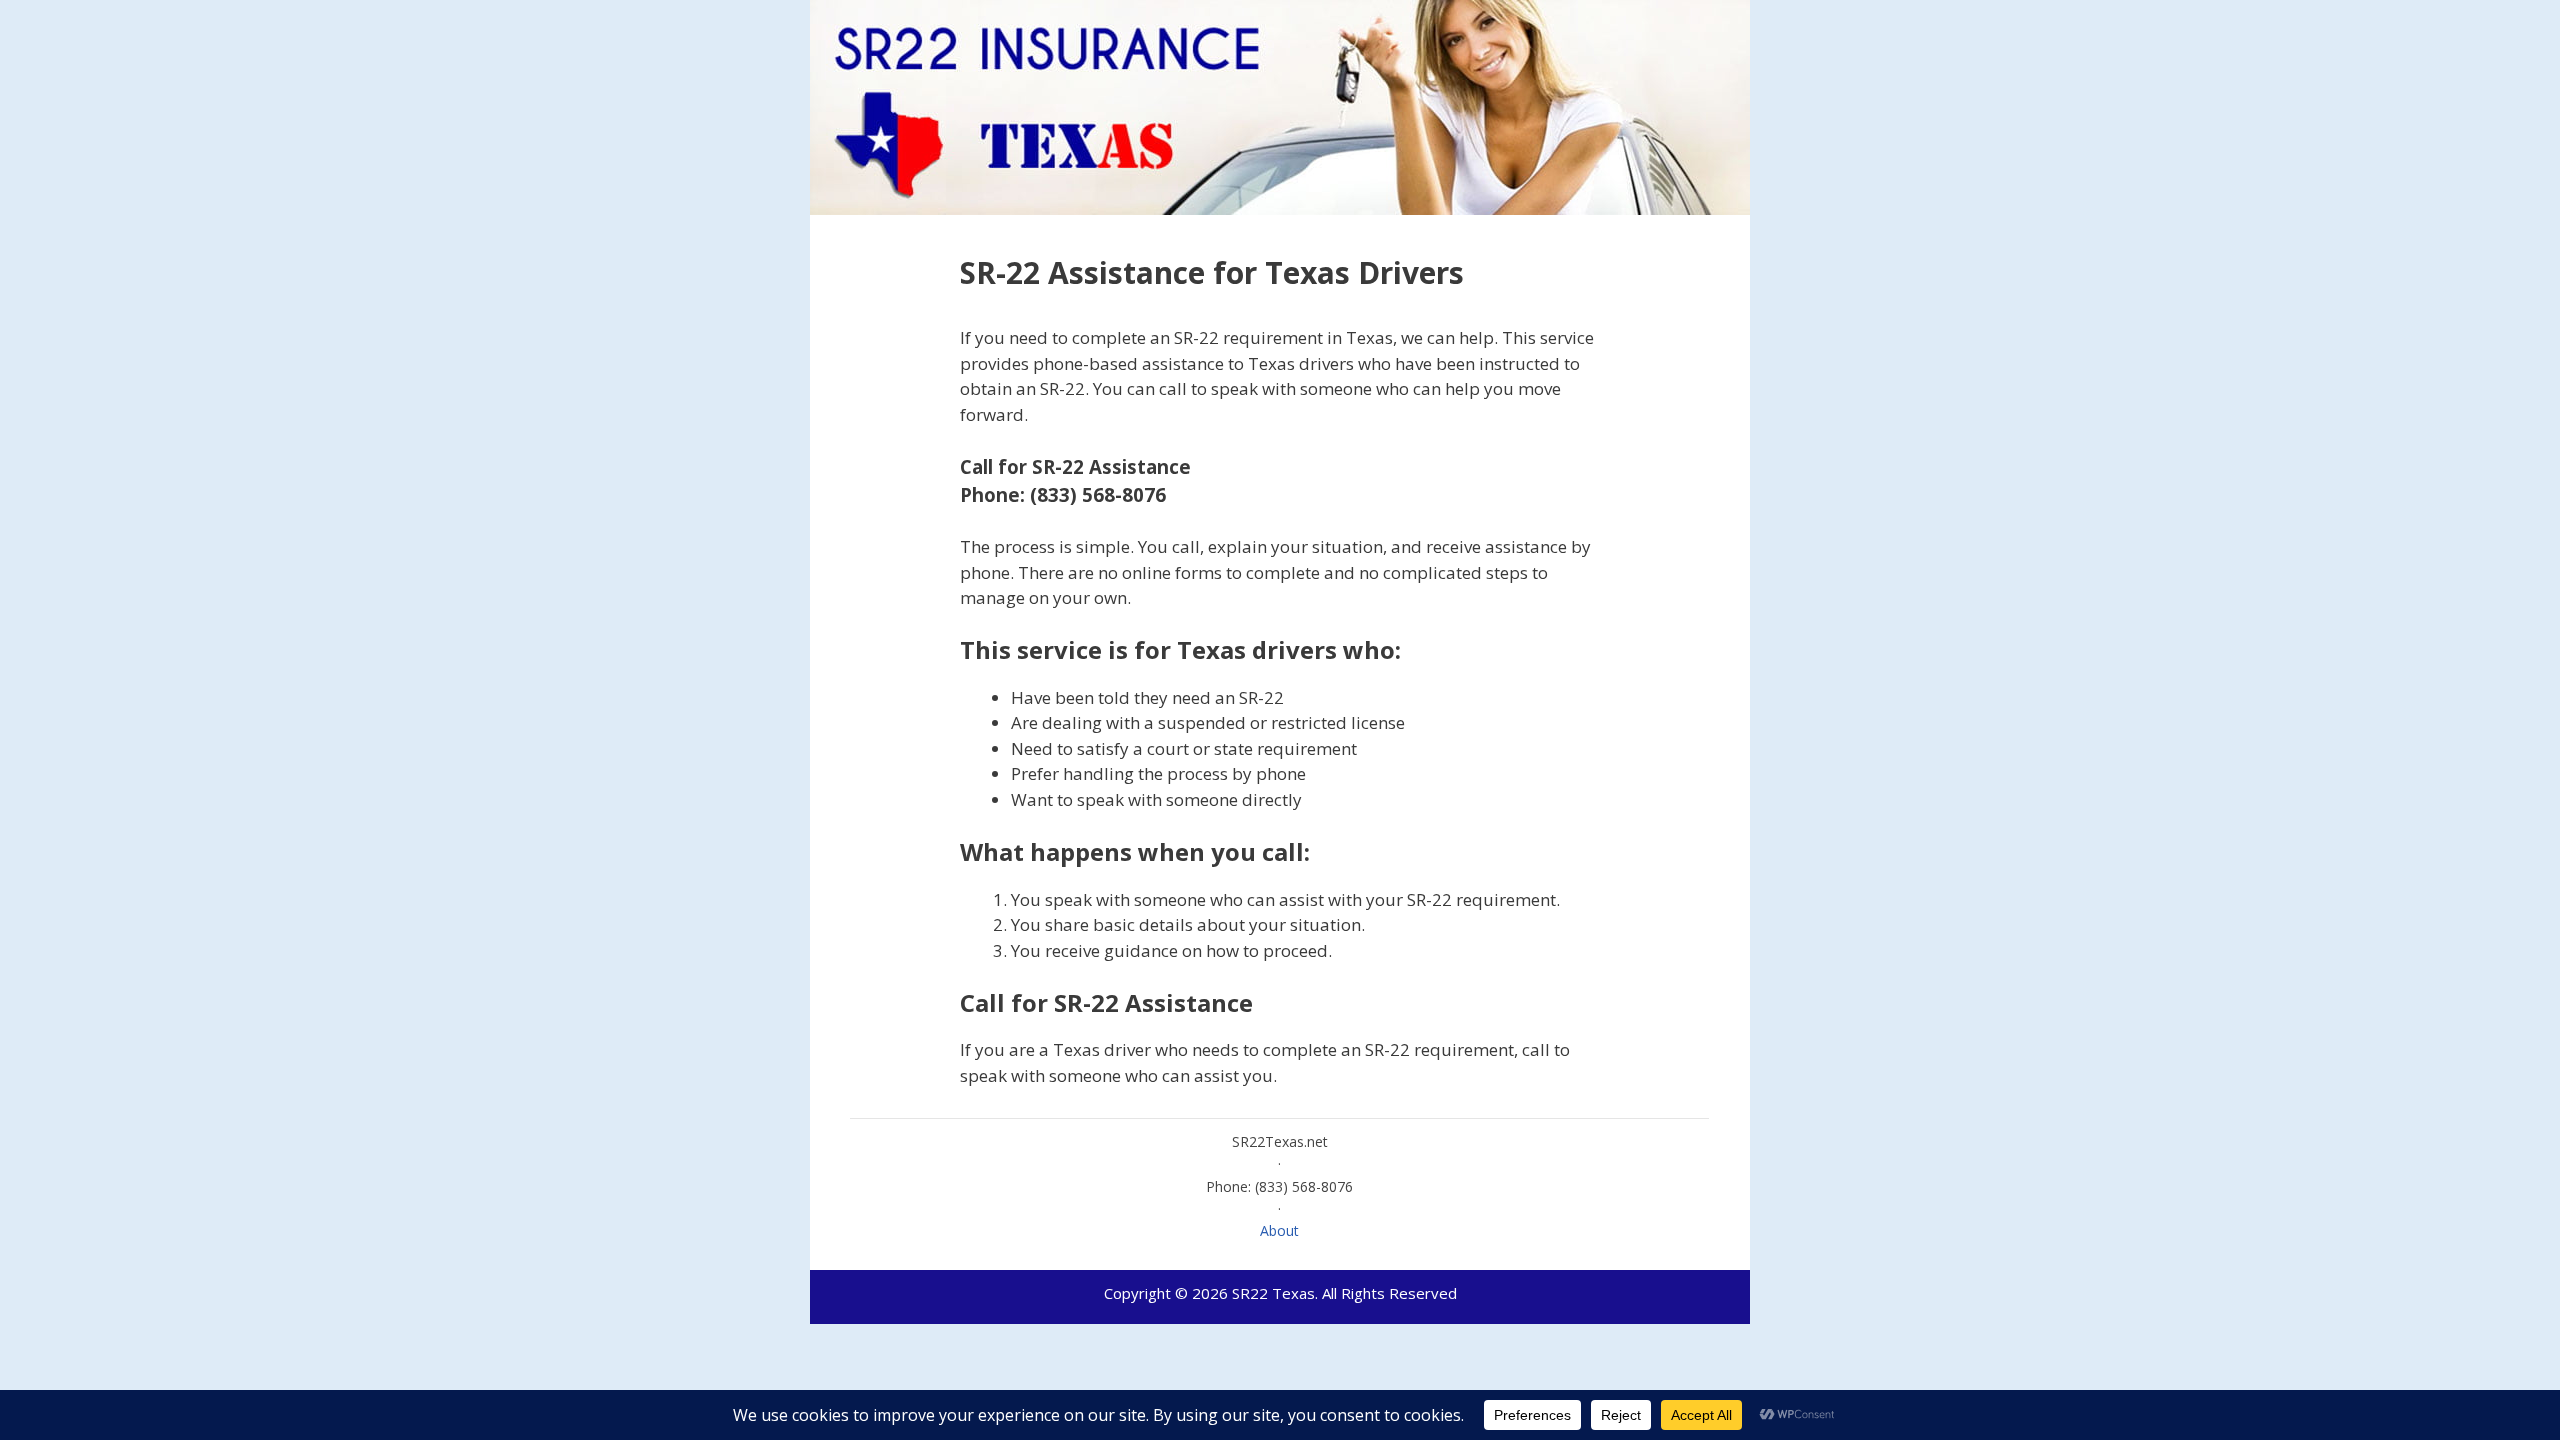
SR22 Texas (1273, 1293)
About (1279, 1230)
